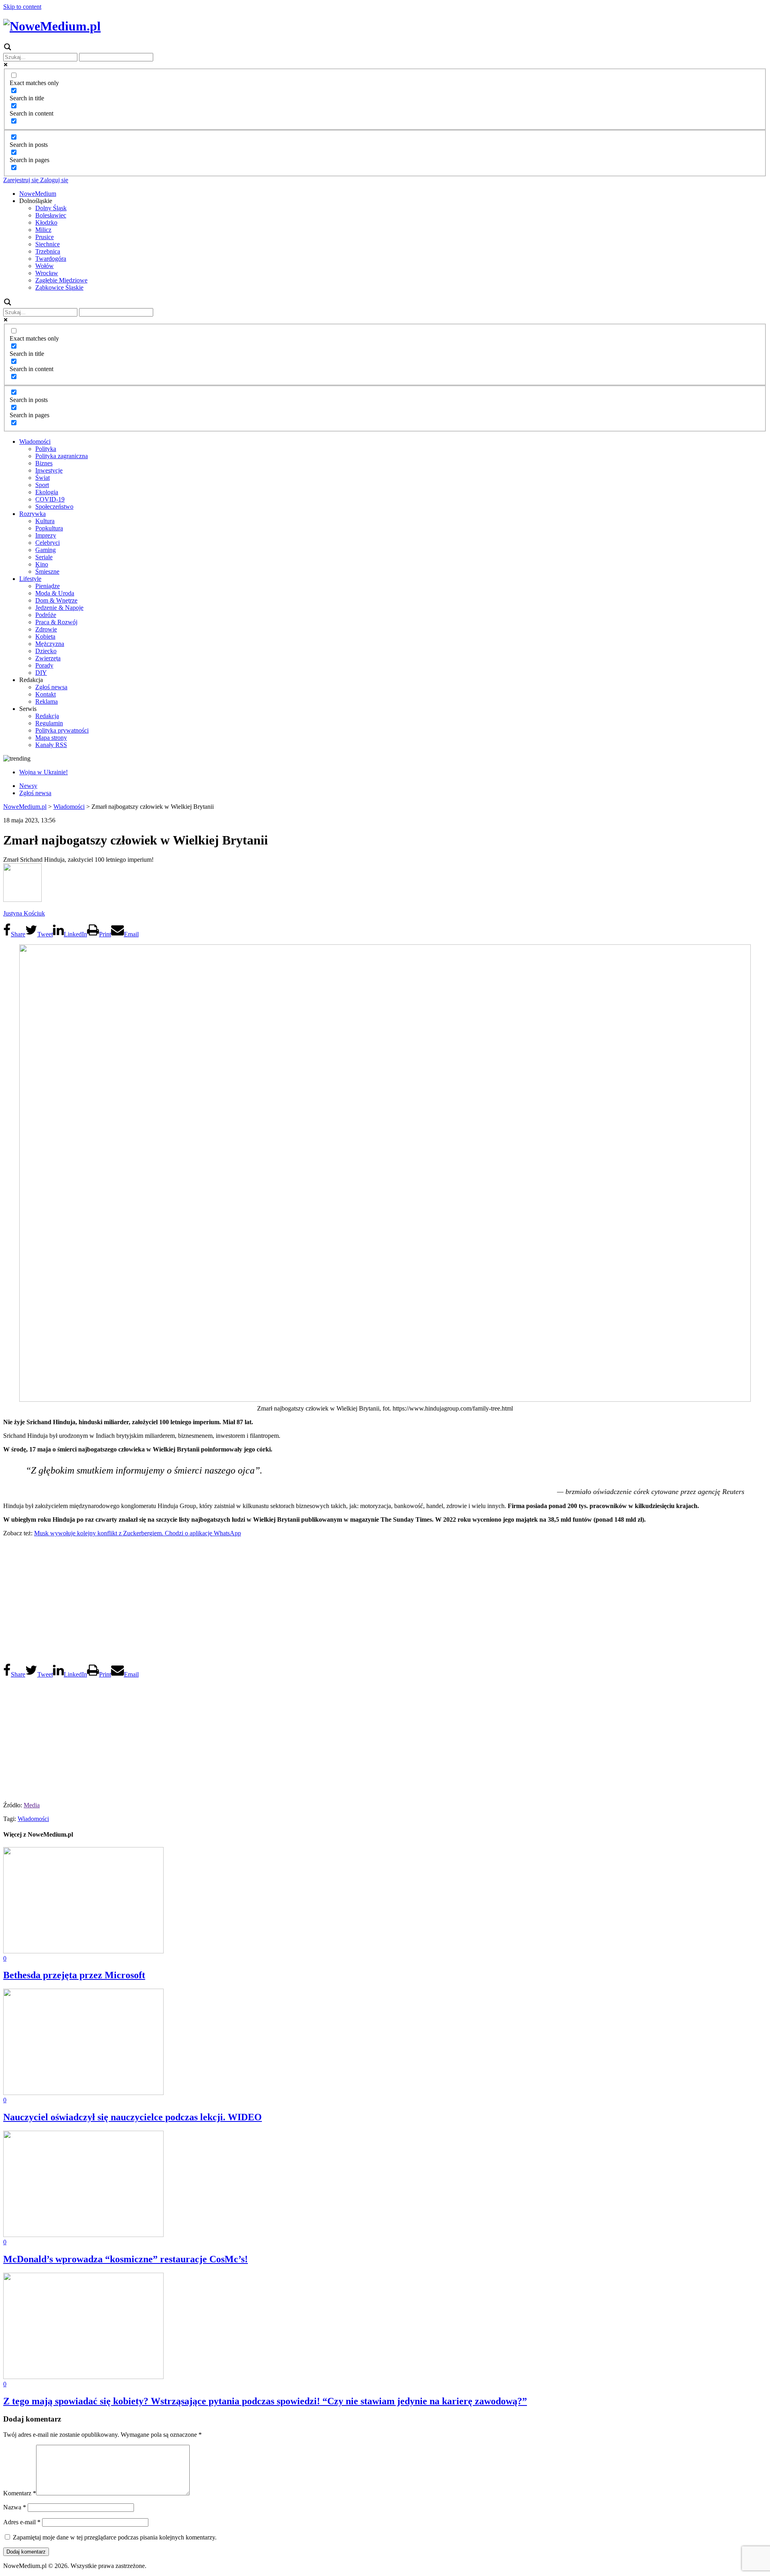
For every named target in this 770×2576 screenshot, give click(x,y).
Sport (42, 485)
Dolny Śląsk (51, 208)
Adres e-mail (22, 2522)
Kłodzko (46, 222)
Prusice (45, 237)
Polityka (46, 449)
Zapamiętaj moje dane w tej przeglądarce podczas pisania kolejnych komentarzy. (115, 2537)
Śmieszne (47, 571)
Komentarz (20, 2493)
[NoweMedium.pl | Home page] (52, 26)
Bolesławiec (51, 215)
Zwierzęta (48, 658)
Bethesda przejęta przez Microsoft (74, 1975)
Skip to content (22, 7)
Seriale (44, 557)
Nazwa (15, 2507)
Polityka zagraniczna (62, 456)
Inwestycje (49, 470)
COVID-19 (50, 499)
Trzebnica (48, 251)
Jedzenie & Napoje (59, 608)
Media (32, 1805)
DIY (41, 673)
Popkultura (49, 528)
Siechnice (48, 244)
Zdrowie (46, 629)
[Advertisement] (385, 1600)
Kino (42, 564)
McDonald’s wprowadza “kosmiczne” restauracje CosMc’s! (126, 2259)
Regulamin (49, 723)
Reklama (47, 701)
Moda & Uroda (55, 593)
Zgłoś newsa (51, 687)
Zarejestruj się (21, 180)
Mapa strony (51, 738)
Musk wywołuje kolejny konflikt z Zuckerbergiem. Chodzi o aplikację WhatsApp (138, 1533)
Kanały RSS (51, 745)
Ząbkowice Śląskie (59, 287)
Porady (44, 665)
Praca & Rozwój (56, 622)
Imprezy (46, 535)
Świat (43, 478)
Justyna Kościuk (24, 913)
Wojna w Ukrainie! (44, 772)
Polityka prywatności (62, 730)
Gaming (46, 550)
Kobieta (45, 636)
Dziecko (46, 651)
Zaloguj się (53, 180)
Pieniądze (48, 586)
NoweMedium (38, 194)
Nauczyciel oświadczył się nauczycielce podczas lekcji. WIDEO (133, 2117)
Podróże (46, 615)
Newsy (28, 786)
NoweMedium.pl (25, 807)
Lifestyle (30, 579)
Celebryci (48, 543)
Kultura (45, 521)
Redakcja (47, 716)
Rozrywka (32, 514)
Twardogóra (51, 259)
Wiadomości (35, 442)
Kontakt (46, 694)
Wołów (45, 266)
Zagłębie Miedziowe (61, 280)
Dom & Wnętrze (56, 600)
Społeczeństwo (54, 506)
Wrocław (47, 273)
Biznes (44, 463)
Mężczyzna (50, 644)
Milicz (43, 230)
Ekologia (47, 492)
